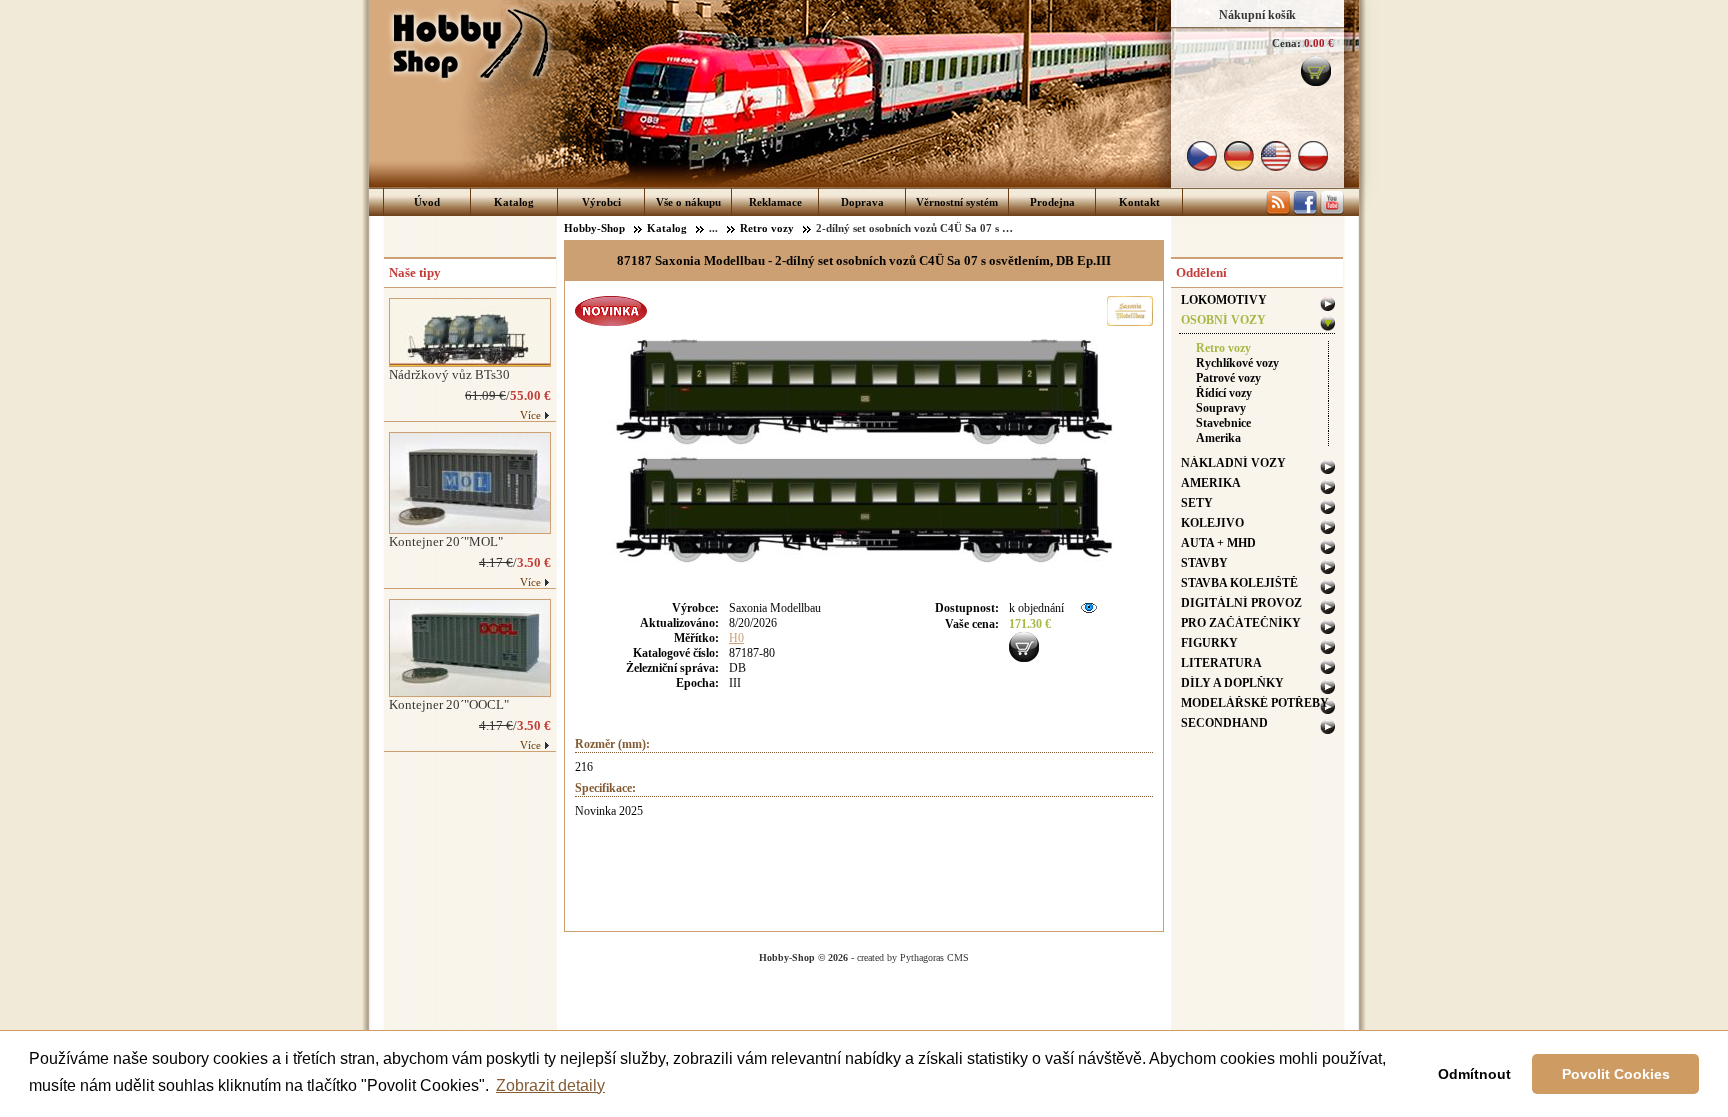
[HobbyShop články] (1278, 211)
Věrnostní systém (957, 202)
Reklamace (775, 202)
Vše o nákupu (688, 202)
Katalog (514, 202)
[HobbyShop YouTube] (1332, 211)
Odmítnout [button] (1474, 1074)
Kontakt (1139, 202)
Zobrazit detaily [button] (550, 1085)
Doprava (862, 202)
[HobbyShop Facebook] (1305, 211)
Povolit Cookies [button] (1616, 1074)
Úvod (427, 202)
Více (530, 415)
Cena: (1286, 43)
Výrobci (601, 202)
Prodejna (1052, 202)
